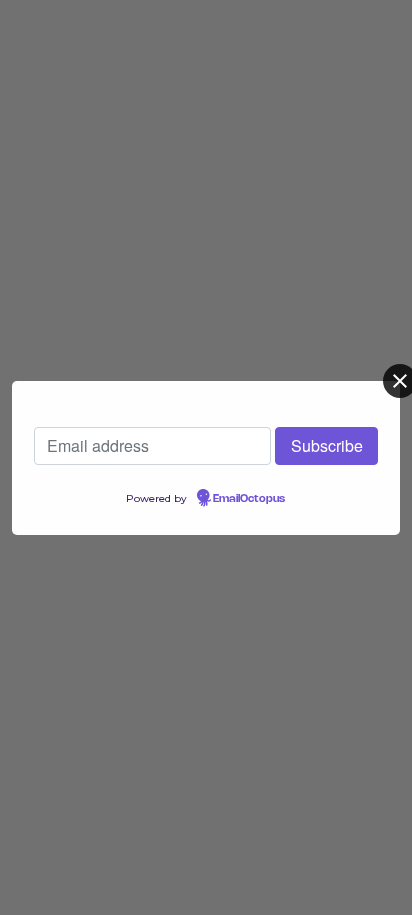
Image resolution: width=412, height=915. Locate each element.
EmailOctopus (249, 499)
